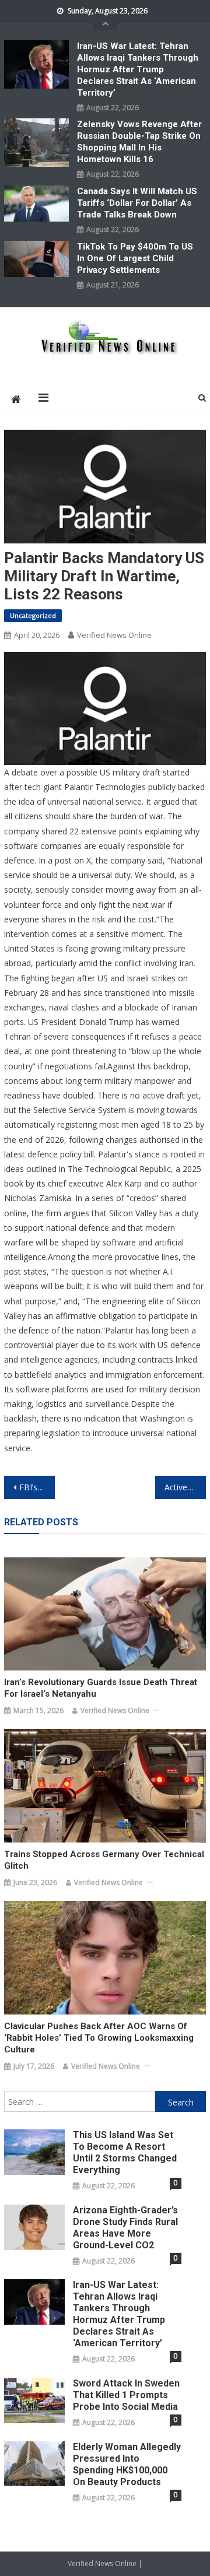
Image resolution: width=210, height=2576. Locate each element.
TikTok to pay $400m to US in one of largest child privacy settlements (135, 258)
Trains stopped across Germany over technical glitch (104, 1860)
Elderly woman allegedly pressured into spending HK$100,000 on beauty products (127, 2464)
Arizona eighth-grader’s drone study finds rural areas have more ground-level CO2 (125, 2228)
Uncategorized (33, 615)
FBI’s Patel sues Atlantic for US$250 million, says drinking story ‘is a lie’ (37, 1487)
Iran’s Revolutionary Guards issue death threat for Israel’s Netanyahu (101, 1688)
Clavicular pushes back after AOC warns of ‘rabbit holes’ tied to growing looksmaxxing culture (99, 2038)
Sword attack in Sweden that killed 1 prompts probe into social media (126, 2395)
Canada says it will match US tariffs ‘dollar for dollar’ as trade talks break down (137, 203)
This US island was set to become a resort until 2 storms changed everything (125, 2152)
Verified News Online (114, 635)
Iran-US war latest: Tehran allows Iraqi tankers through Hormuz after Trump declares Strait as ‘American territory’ (138, 69)
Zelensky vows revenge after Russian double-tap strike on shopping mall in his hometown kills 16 (139, 142)
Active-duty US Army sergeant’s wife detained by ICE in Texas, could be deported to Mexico (185, 1487)
